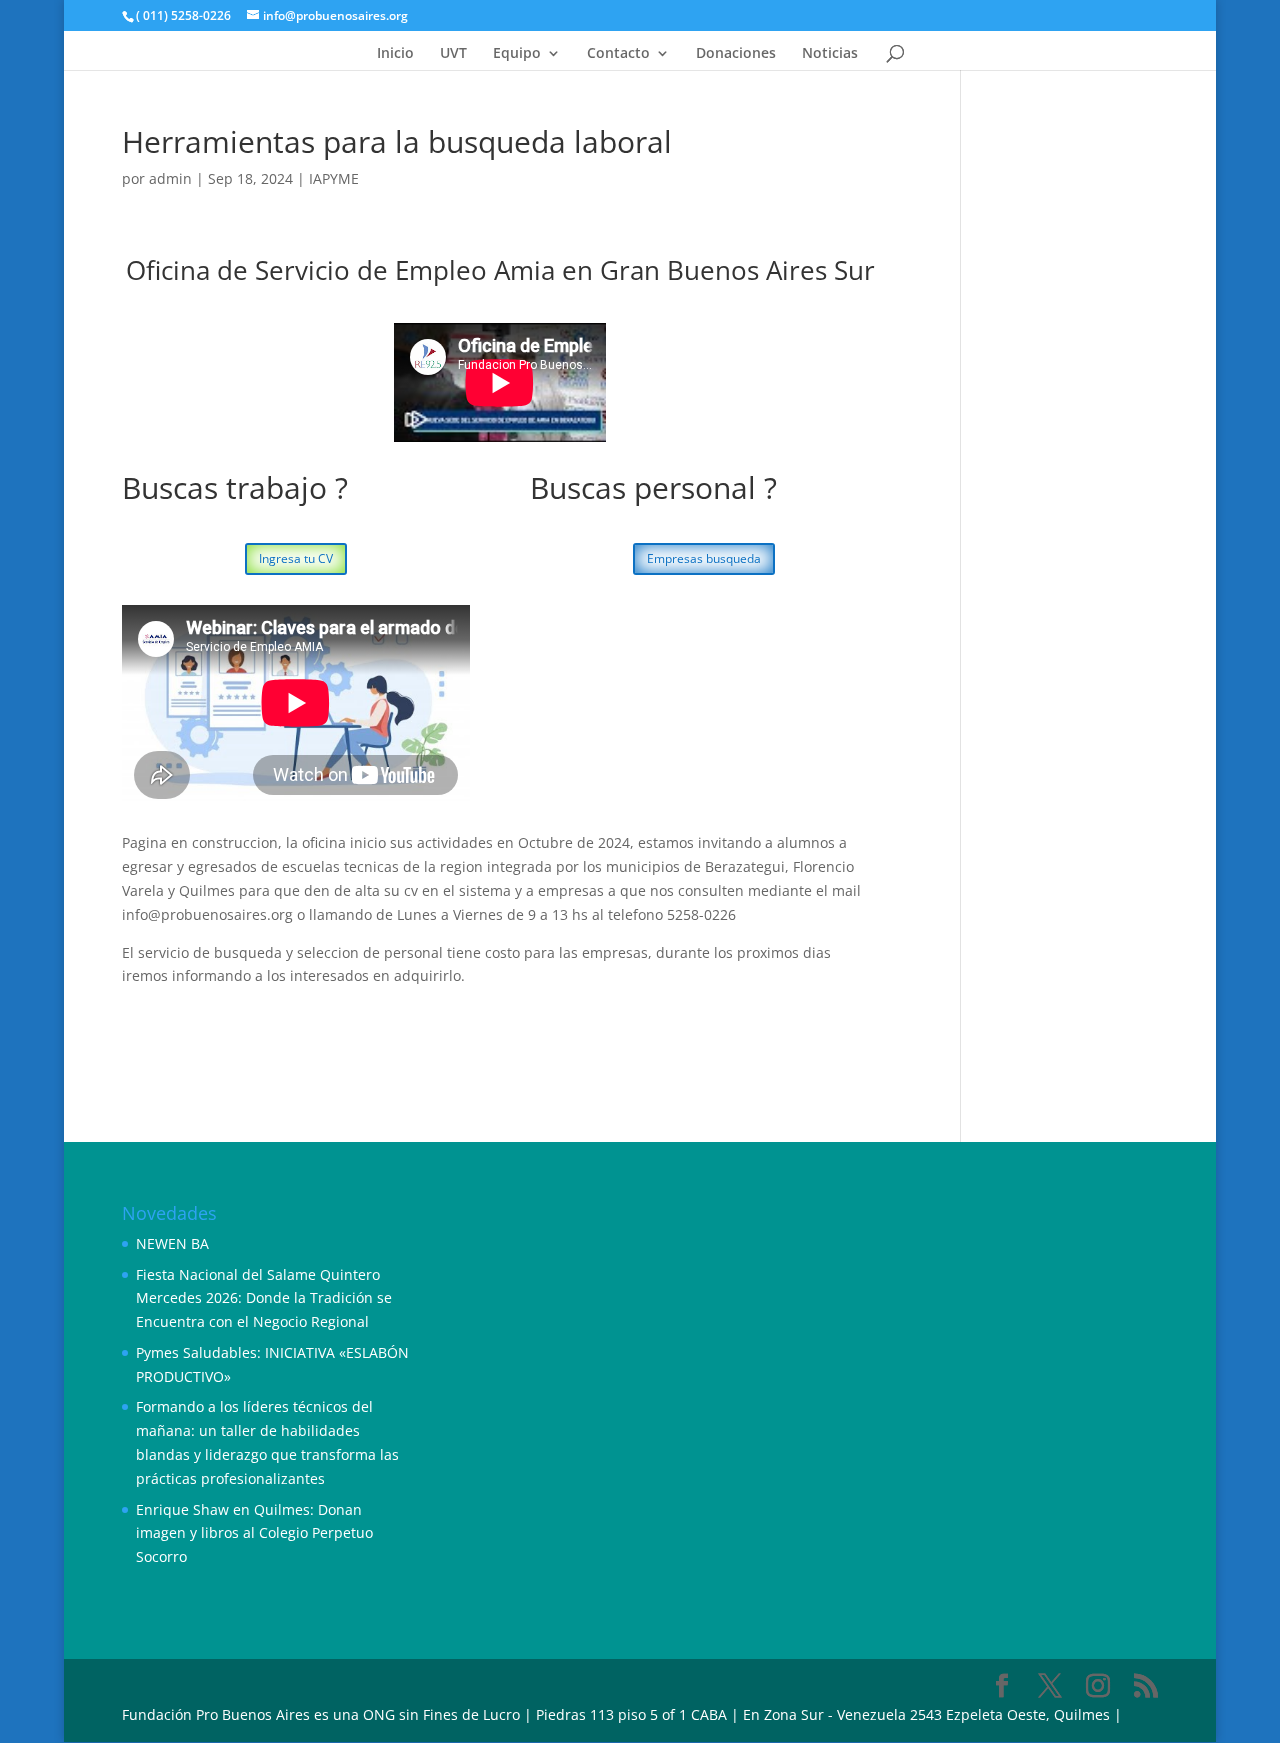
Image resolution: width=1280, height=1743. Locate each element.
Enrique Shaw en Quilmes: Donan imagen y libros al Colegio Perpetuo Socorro (254, 1533)
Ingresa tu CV (296, 558)
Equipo (517, 54)
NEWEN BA (172, 1243)
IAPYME (334, 178)
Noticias (830, 54)
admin (170, 178)
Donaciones (736, 54)
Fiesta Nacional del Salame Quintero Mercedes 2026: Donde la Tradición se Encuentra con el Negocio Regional (264, 1298)
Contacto (618, 54)
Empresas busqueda (704, 558)
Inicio (395, 54)
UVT (453, 54)
